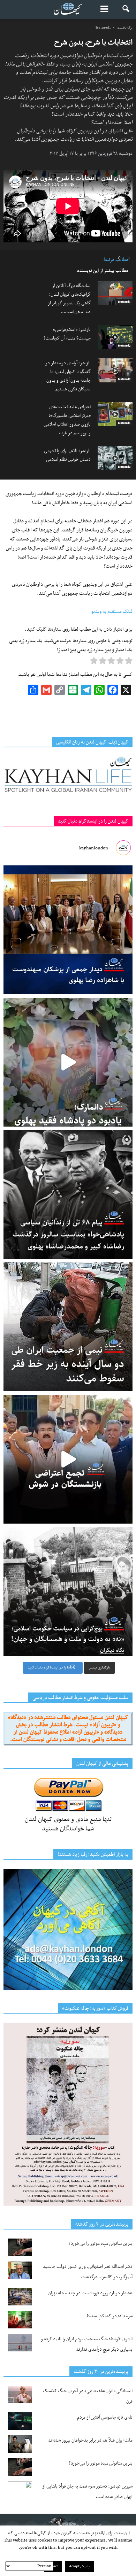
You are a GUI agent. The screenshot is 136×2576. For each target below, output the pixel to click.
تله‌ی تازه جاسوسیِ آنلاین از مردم (105, 2417)
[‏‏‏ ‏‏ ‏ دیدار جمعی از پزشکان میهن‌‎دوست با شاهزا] (68, 930)
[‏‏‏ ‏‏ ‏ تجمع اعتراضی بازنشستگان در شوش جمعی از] (68, 1459)
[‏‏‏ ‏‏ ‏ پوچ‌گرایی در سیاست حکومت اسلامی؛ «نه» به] (68, 1591)
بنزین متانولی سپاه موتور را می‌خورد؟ (101, 2244)
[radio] (129, 662)
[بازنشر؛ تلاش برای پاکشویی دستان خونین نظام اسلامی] (115, 458)
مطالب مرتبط (116, 260)
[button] (126, 9)
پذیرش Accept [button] (79, 2566)
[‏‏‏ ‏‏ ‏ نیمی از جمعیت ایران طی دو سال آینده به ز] (68, 1327)
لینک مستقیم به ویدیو (112, 612)
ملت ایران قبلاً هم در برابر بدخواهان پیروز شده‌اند (90, 2440)
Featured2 (124, 346)
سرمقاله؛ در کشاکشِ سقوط (109, 2316)
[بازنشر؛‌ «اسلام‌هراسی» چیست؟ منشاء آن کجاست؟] (115, 337)
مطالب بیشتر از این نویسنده (103, 271)
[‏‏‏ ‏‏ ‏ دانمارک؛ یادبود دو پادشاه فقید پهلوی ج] (68, 1062)
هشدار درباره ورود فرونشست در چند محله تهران (90, 2293)
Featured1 (124, 302)
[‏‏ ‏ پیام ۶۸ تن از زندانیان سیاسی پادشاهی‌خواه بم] (68, 1194)
